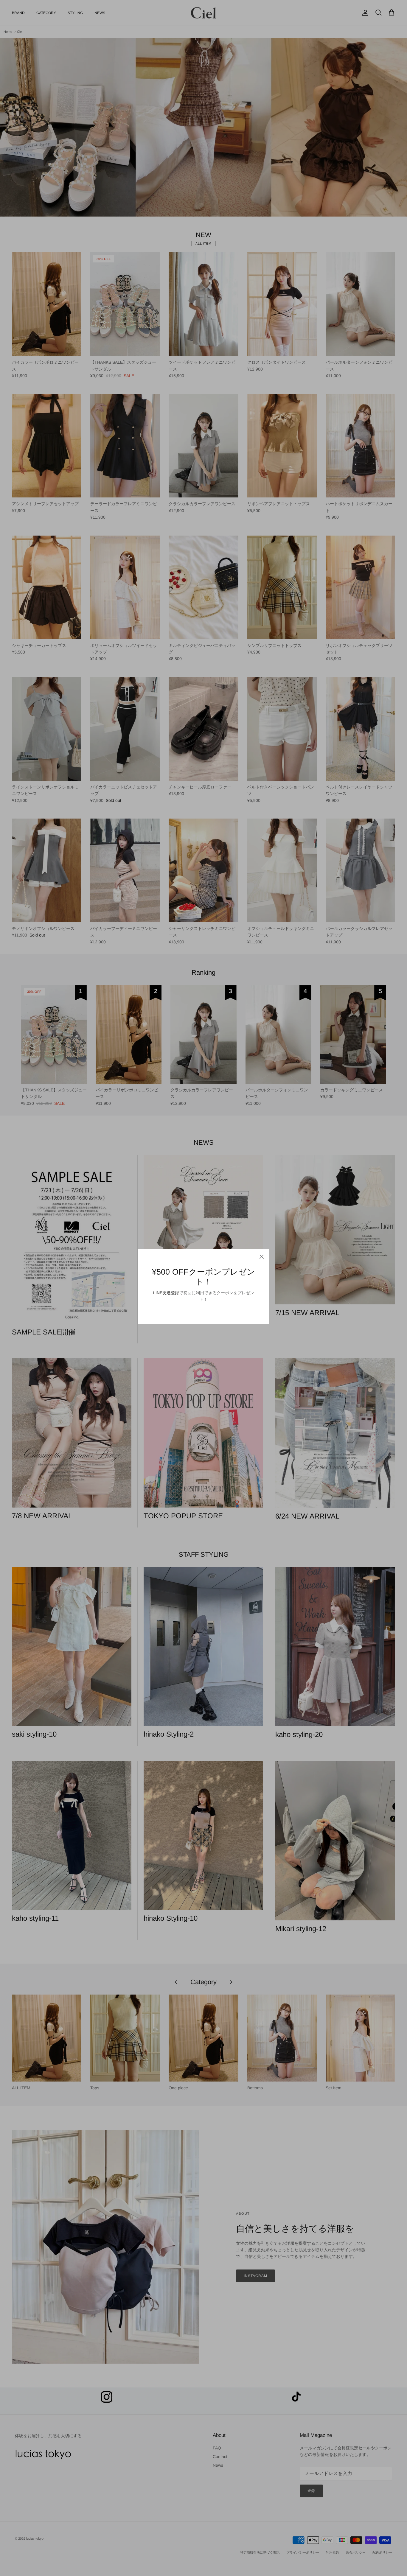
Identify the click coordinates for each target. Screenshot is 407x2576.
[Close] (262, 1257)
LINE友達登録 (166, 1293)
